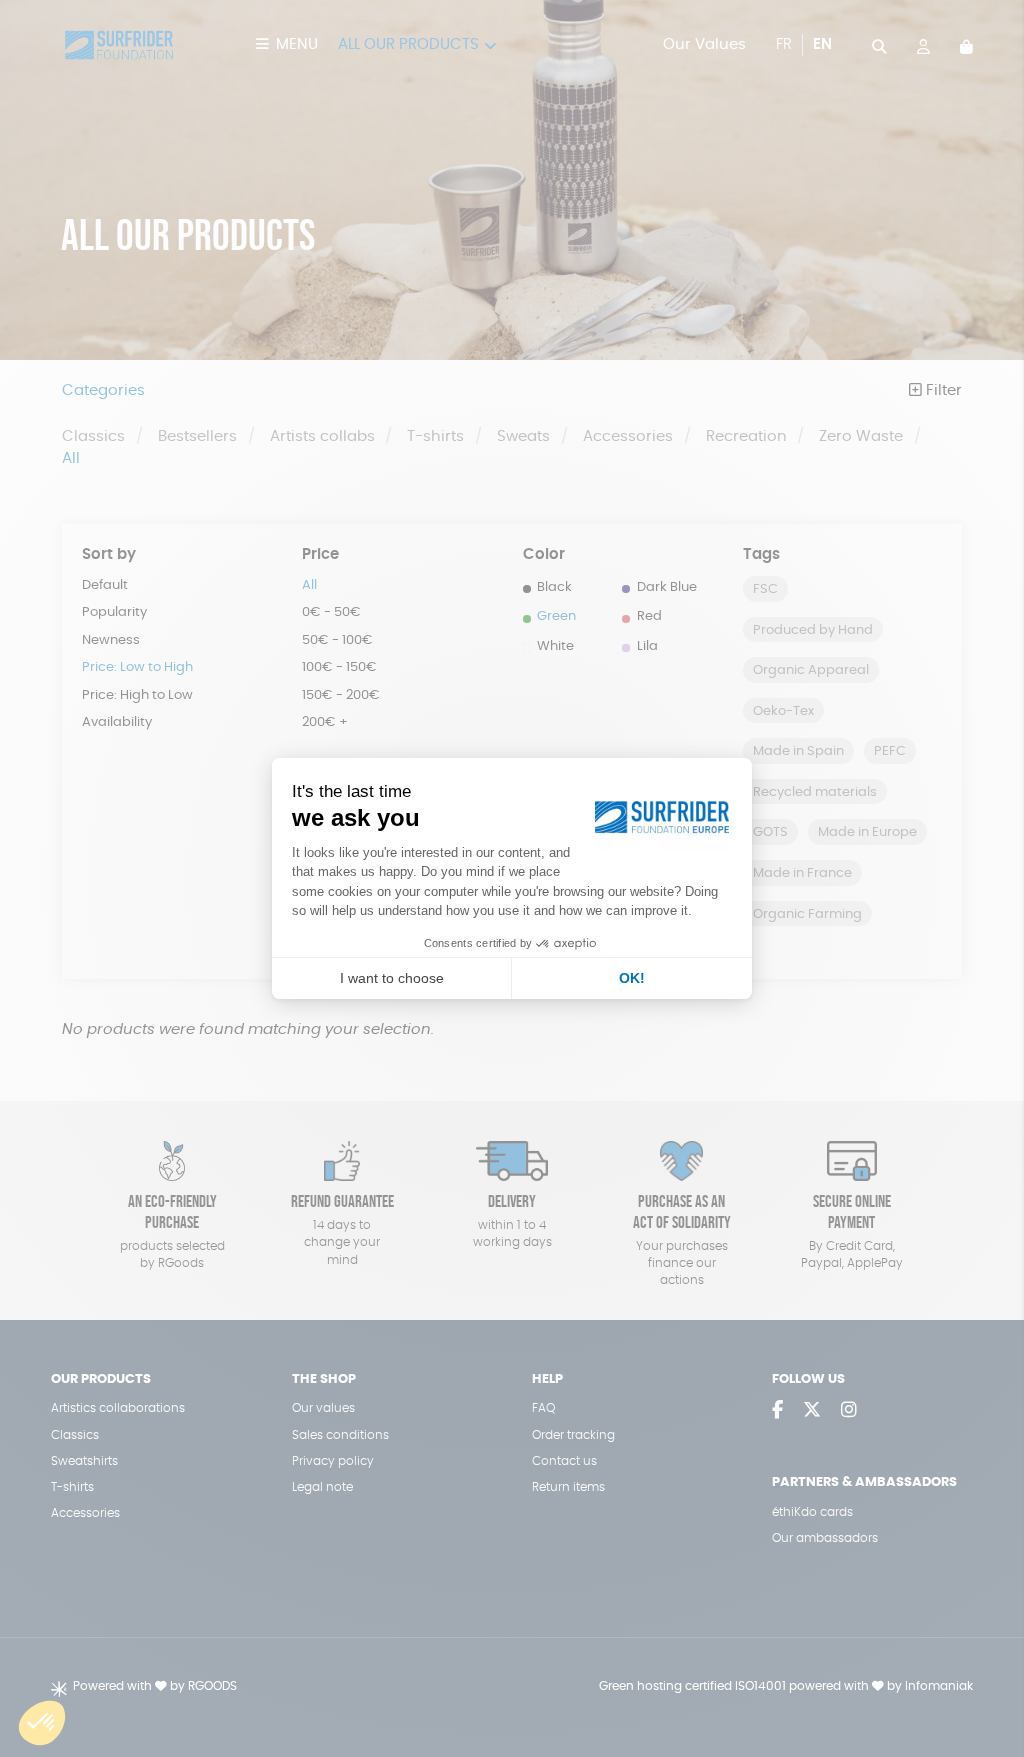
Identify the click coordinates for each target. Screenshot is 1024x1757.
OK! (632, 978)
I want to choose (392, 978)
